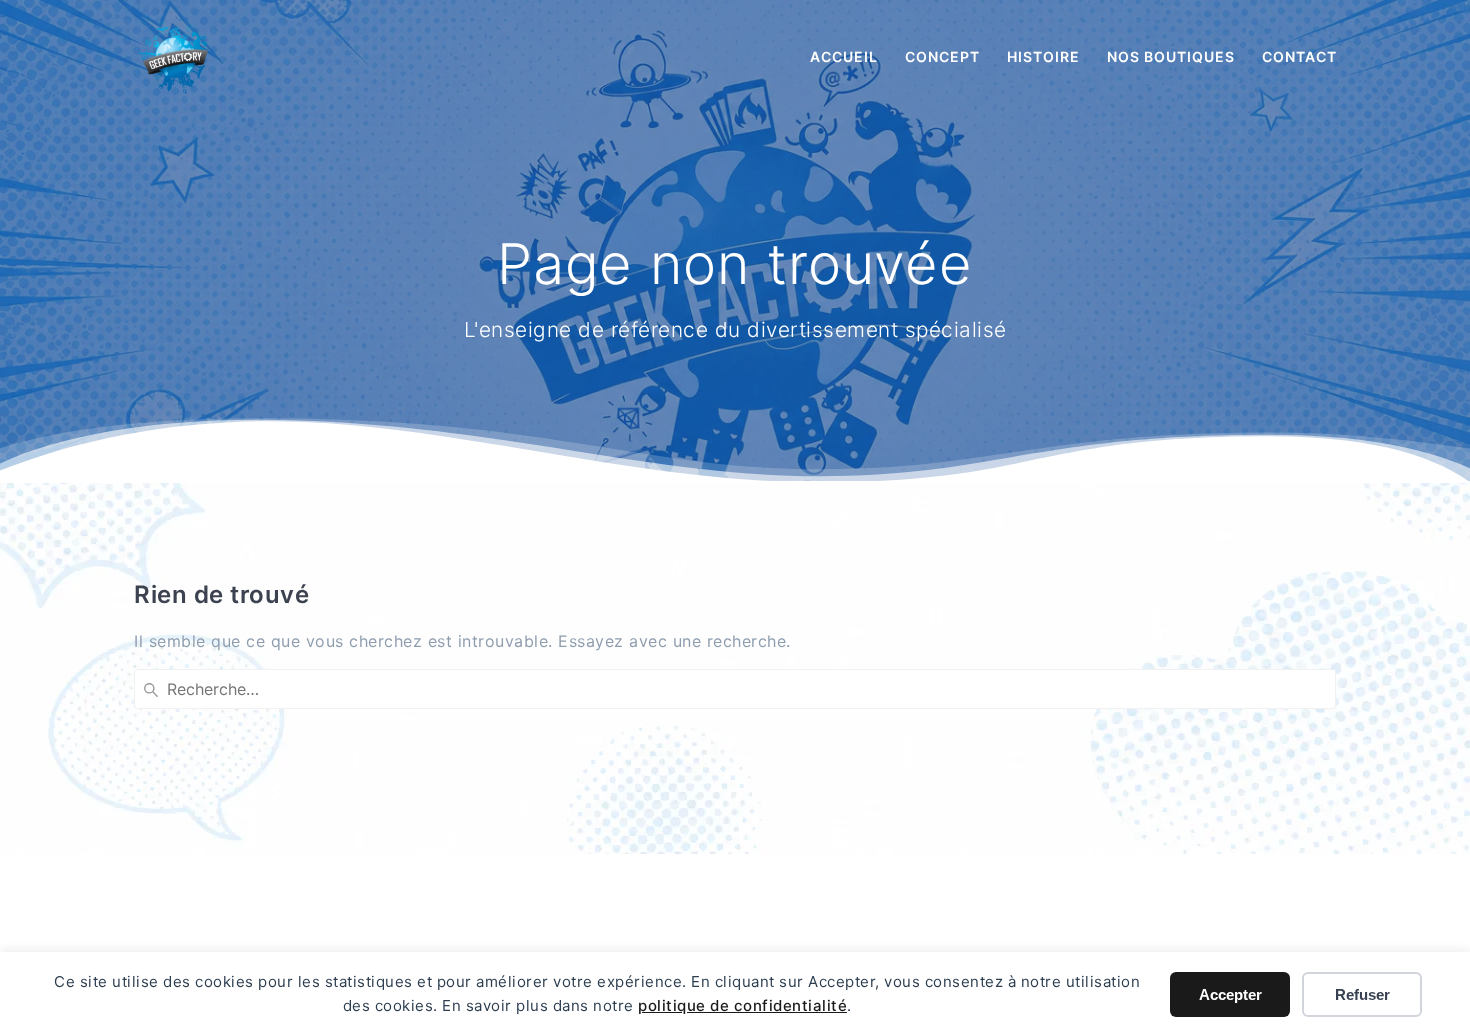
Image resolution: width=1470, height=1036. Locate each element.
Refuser (1362, 994)
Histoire (1043, 56)
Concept (942, 56)
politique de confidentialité (742, 1005)
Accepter (1230, 994)
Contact (1299, 56)
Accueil (844, 56)
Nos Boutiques (1171, 56)
